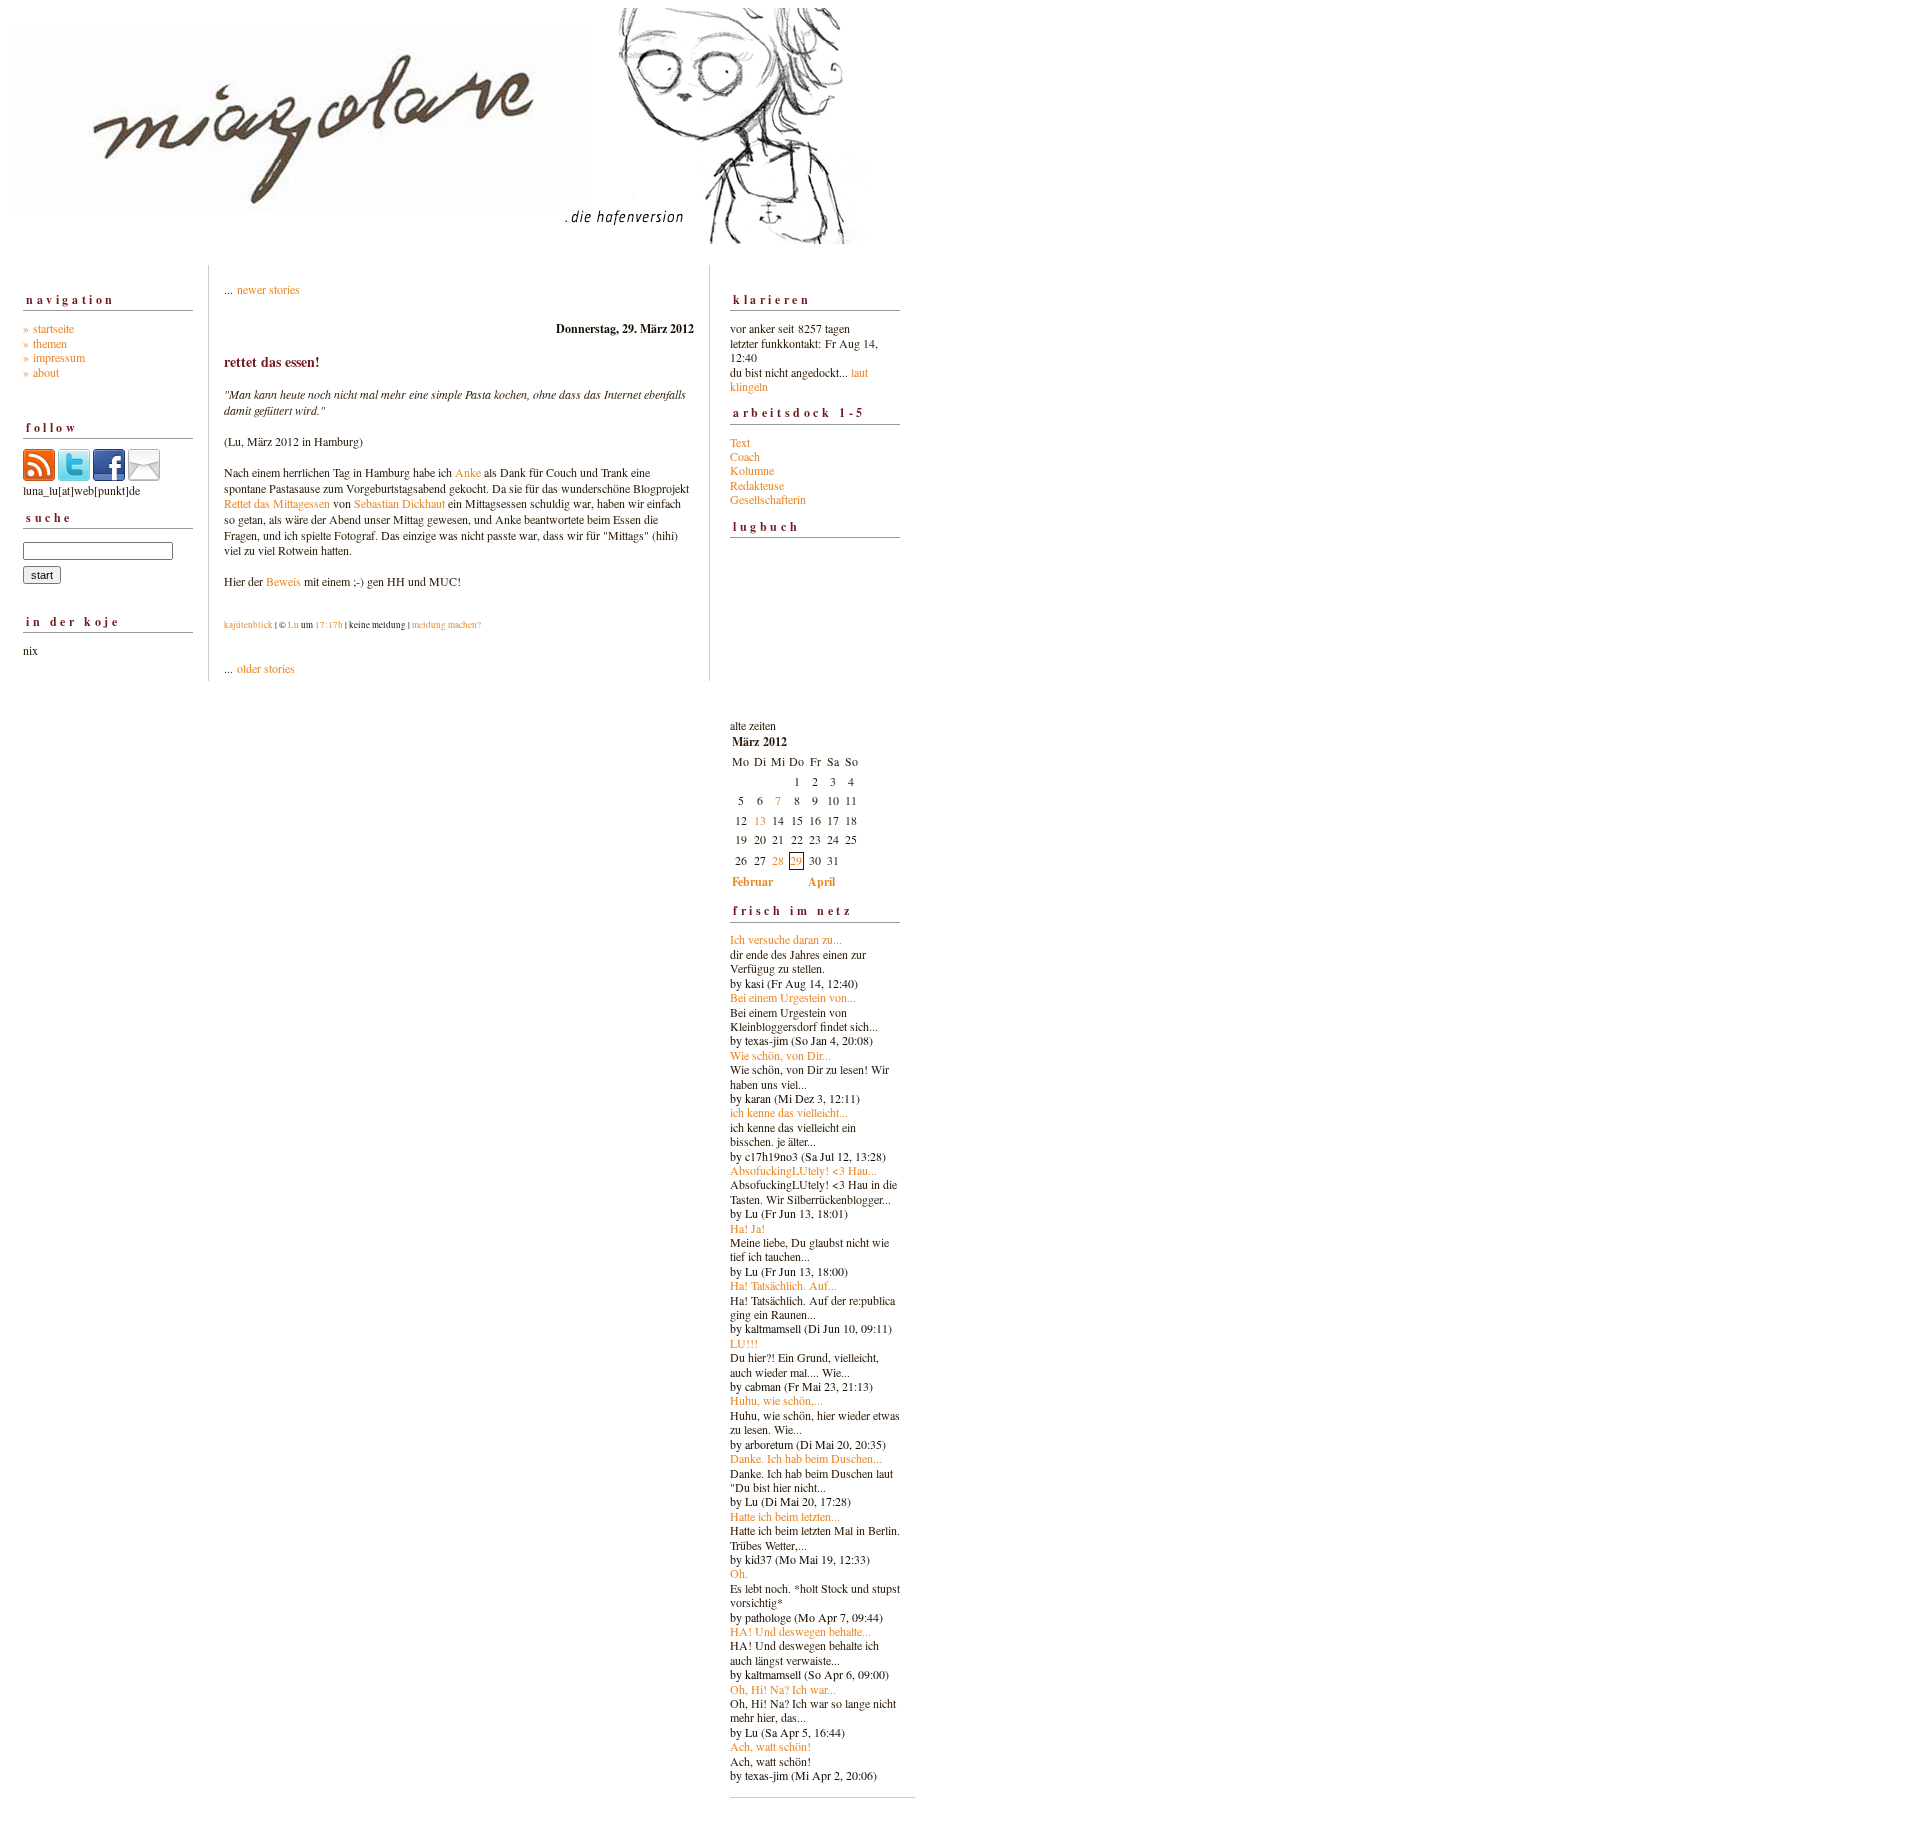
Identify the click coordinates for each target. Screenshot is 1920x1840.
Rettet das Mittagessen (277, 503)
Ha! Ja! (747, 1228)
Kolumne (752, 470)
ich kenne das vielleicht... (789, 1112)
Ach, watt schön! (770, 1746)
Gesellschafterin (768, 499)
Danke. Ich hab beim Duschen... (806, 1458)
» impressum (54, 357)
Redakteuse (757, 485)
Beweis (283, 581)
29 (796, 860)
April (821, 881)
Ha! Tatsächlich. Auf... (783, 1285)
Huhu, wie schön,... (776, 1400)
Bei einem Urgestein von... (793, 997)
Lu (293, 625)
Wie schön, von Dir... (780, 1055)
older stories (266, 668)
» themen (45, 343)
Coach (745, 456)
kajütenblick (248, 625)
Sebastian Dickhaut (399, 503)
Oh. (739, 1573)
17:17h (329, 625)
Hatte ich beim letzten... (785, 1516)
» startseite (48, 328)
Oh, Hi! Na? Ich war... (783, 1689)
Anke (468, 472)
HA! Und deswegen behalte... (800, 1631)
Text (740, 442)
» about (41, 372)
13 (760, 820)
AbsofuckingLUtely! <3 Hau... (803, 1170)
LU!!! (744, 1343)
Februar (752, 881)
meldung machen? (446, 625)
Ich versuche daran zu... (786, 939)
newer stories (268, 289)
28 (778, 860)
